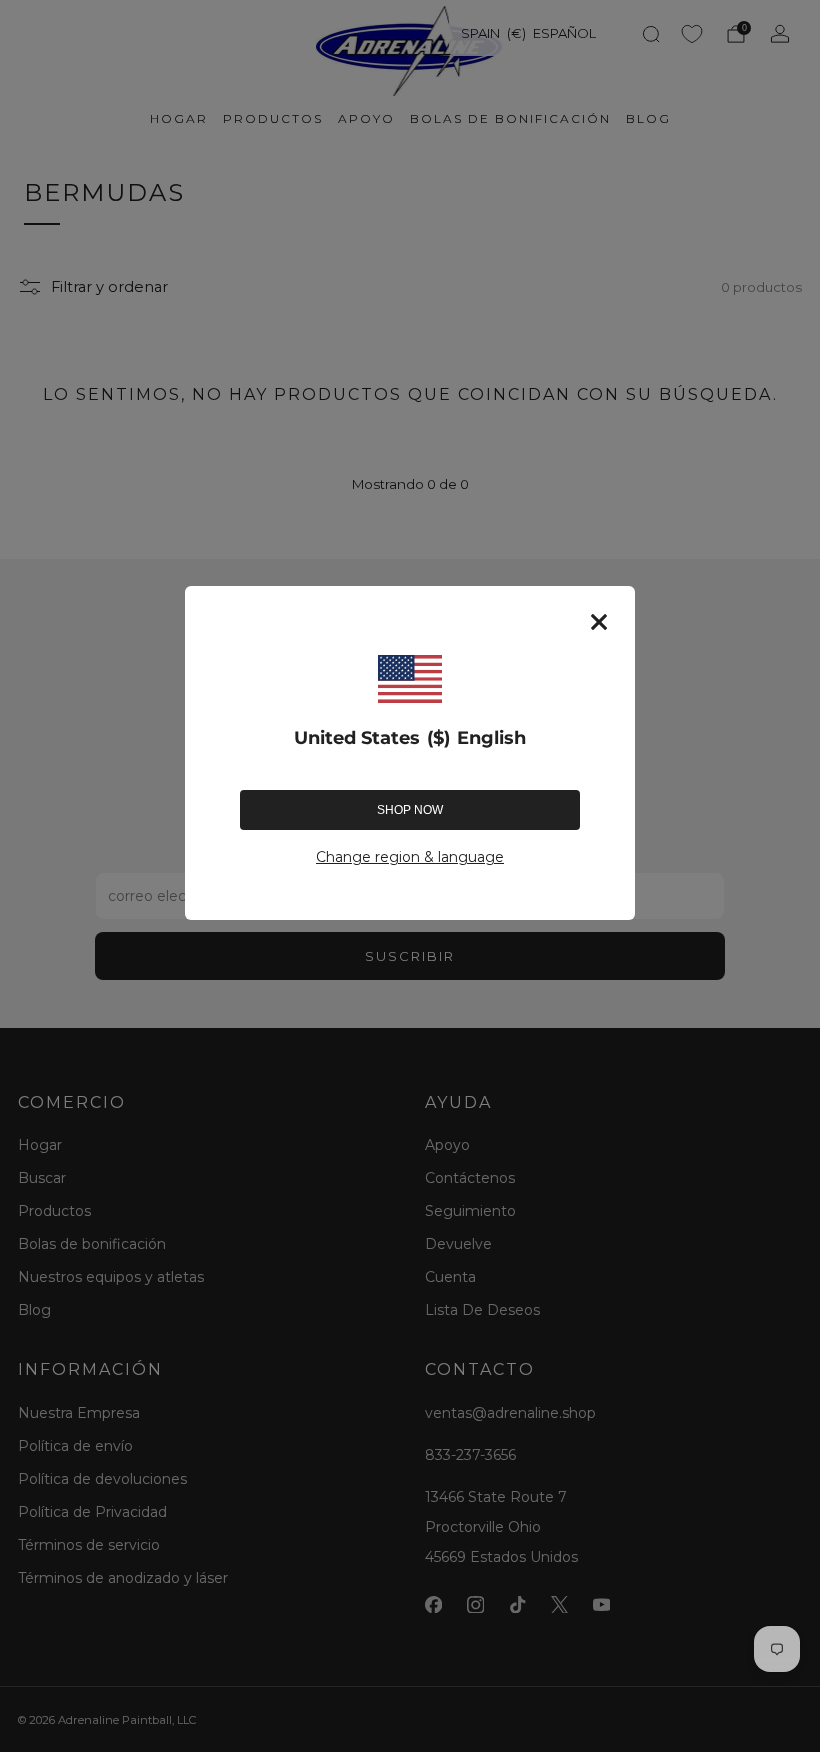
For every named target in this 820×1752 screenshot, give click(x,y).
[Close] (599, 622)
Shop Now (410, 810)
